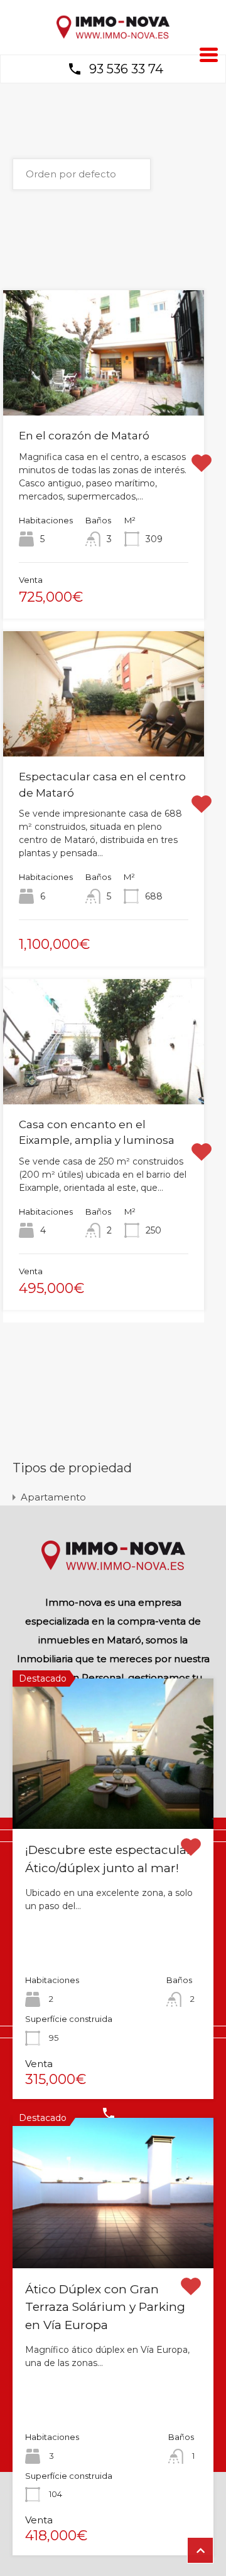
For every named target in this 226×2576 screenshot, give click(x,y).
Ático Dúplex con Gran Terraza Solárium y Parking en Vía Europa (105, 2307)
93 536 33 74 (126, 69)
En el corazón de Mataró (84, 436)
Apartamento (53, 1497)
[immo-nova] (113, 36)
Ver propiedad (113, 1799)
